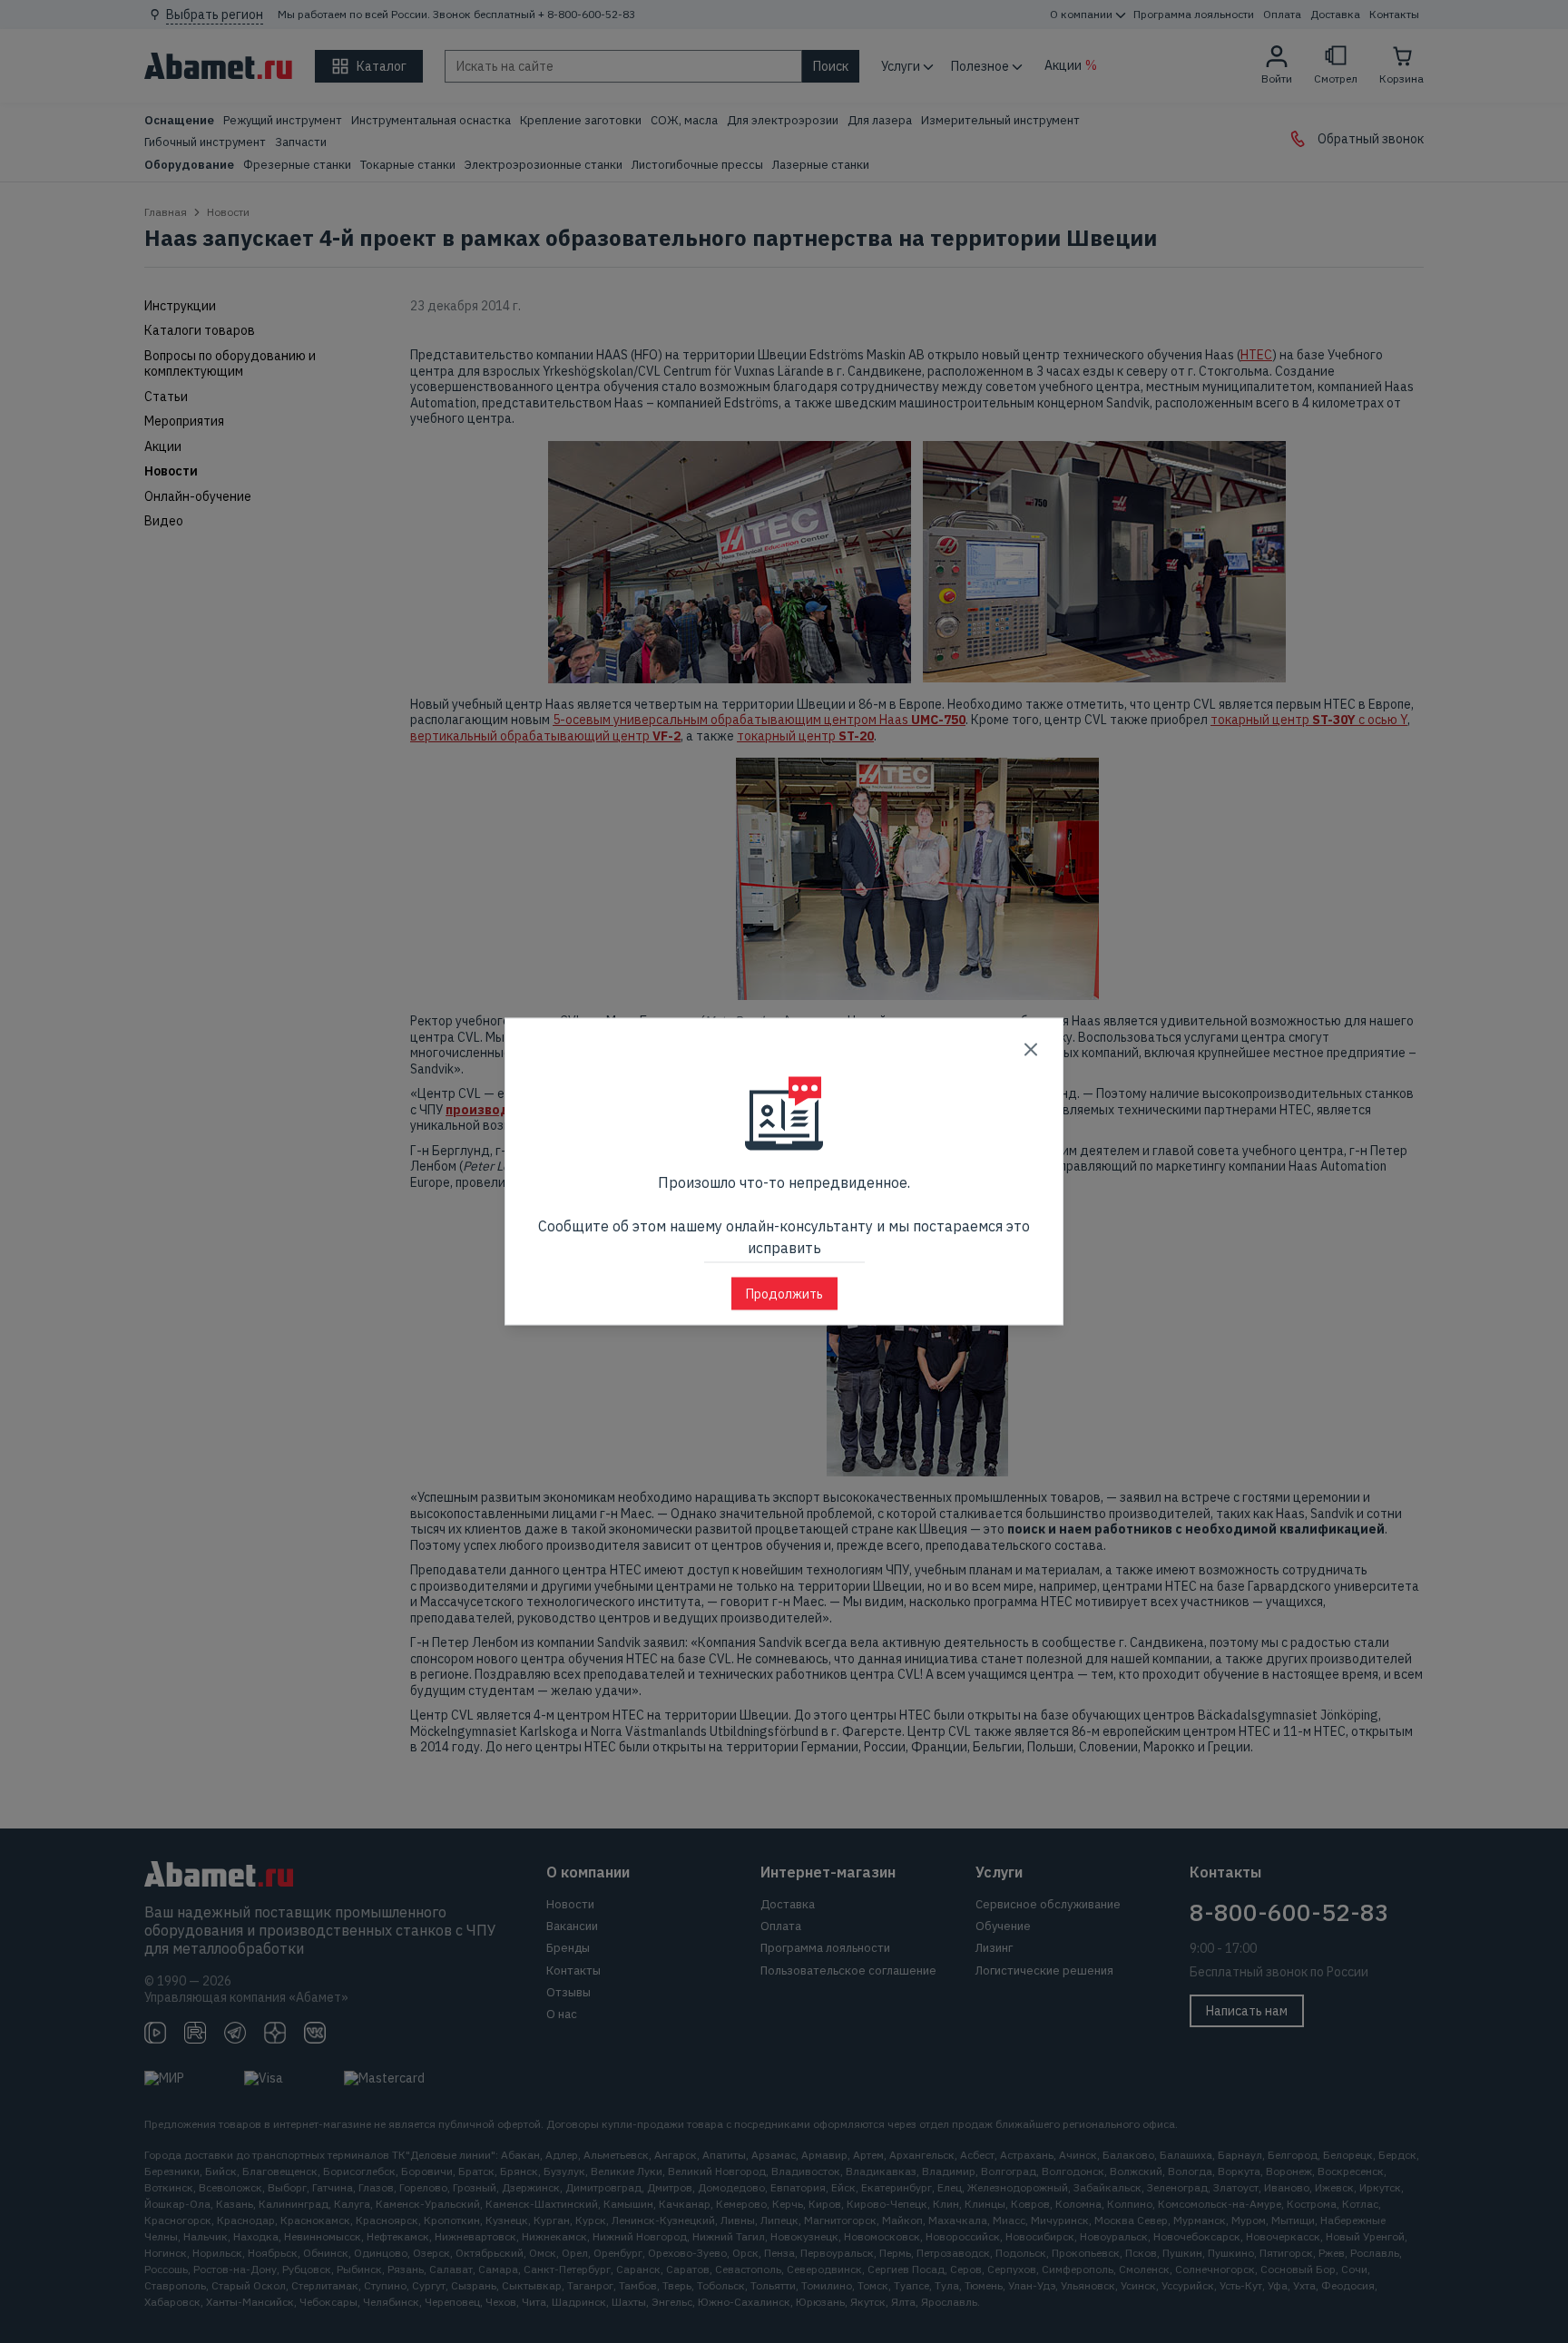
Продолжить (784, 1294)
